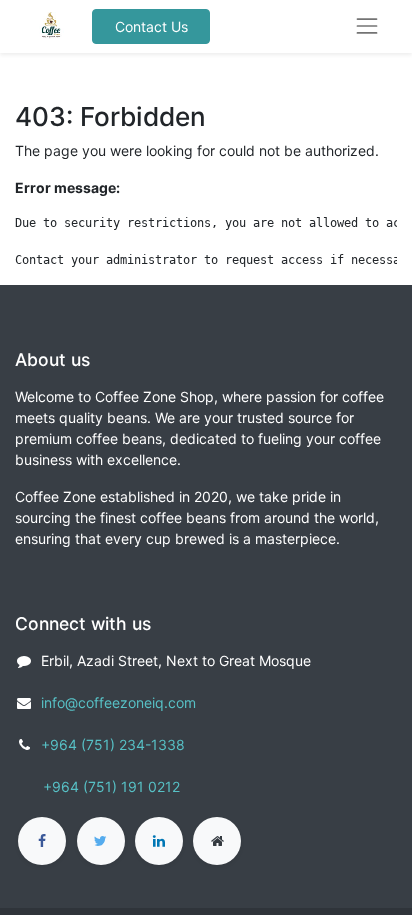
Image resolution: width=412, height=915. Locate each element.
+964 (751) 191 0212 (111, 786)
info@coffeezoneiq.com (118, 702)
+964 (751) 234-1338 (113, 744)
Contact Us (151, 26)
